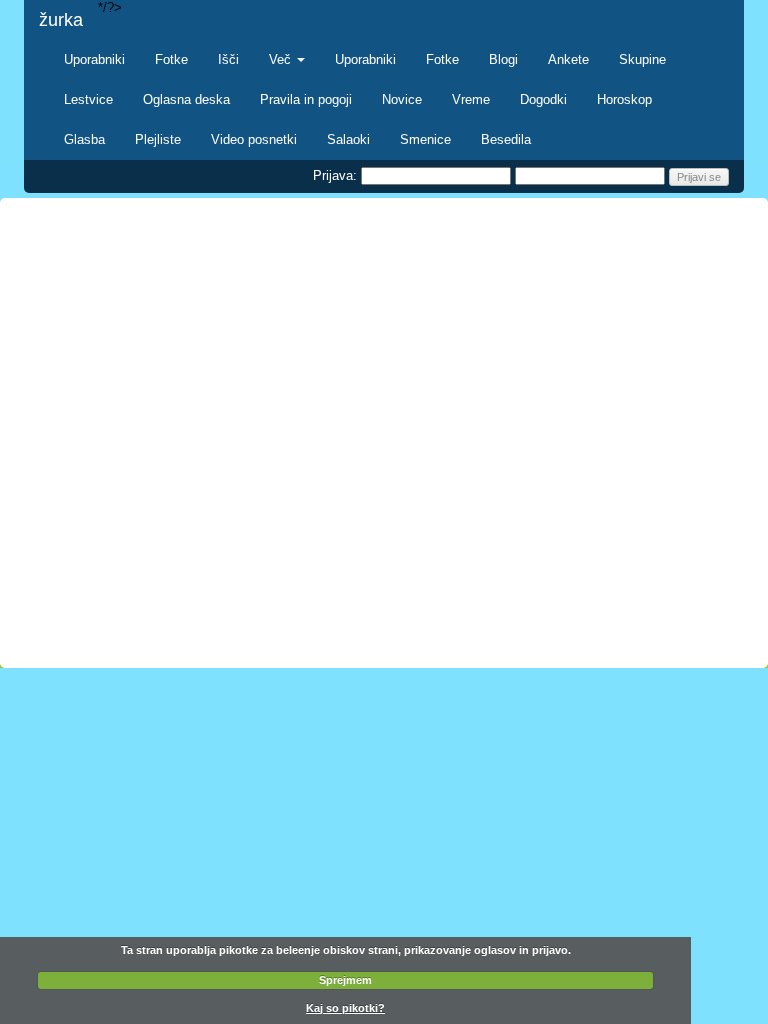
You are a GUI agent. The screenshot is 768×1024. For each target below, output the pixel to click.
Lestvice (88, 99)
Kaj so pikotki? (345, 1008)
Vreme (471, 99)
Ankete (568, 59)
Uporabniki (94, 59)
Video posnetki (254, 139)
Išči (228, 59)
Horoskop (624, 99)
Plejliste (158, 139)
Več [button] (282, 59)
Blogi (503, 59)
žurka (61, 20)
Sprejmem (345, 980)
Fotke (171, 59)
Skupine (642, 59)
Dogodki (543, 99)
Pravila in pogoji (306, 99)
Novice (402, 99)
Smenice (425, 139)
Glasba (84, 139)
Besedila (506, 139)
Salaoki (348, 139)
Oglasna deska (186, 99)
